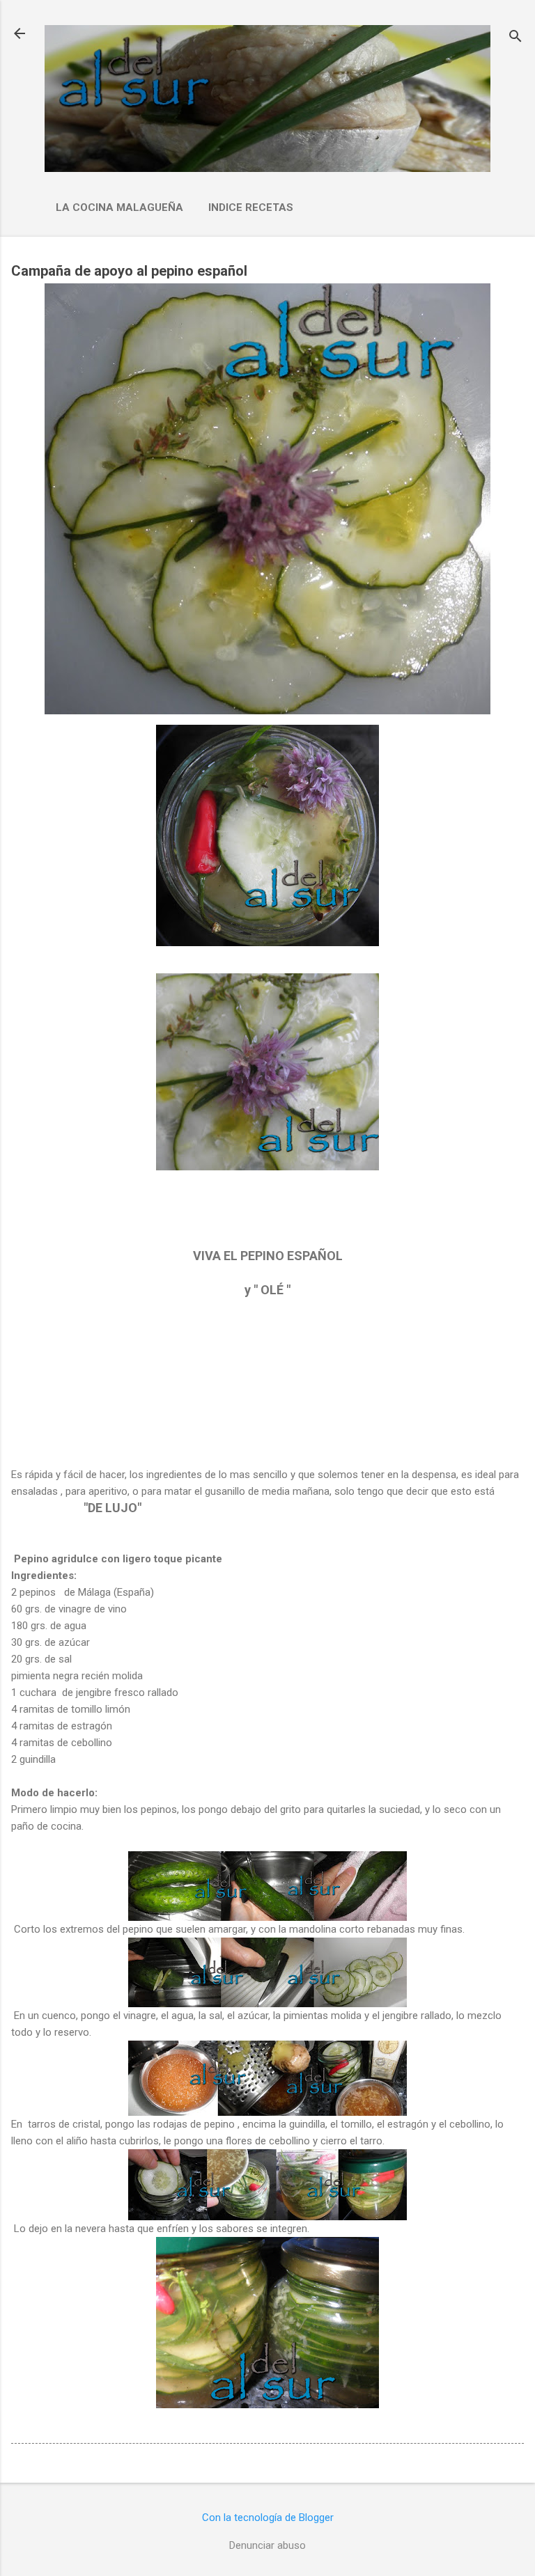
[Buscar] (515, 38)
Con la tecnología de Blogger (268, 2518)
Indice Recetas (251, 207)
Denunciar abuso (267, 2545)
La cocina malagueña (119, 207)
